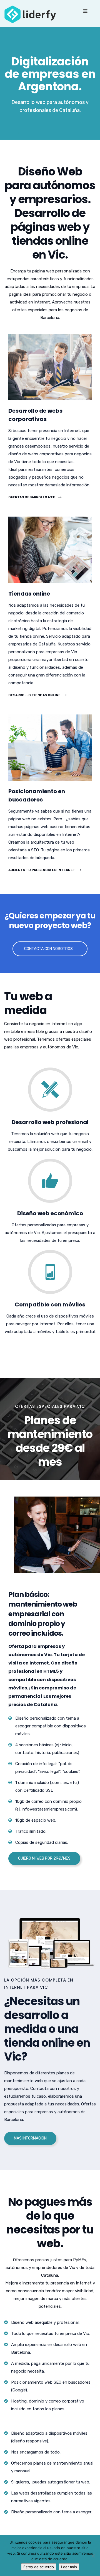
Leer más (69, 2567)
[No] (93, 2556)
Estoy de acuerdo (39, 2567)
